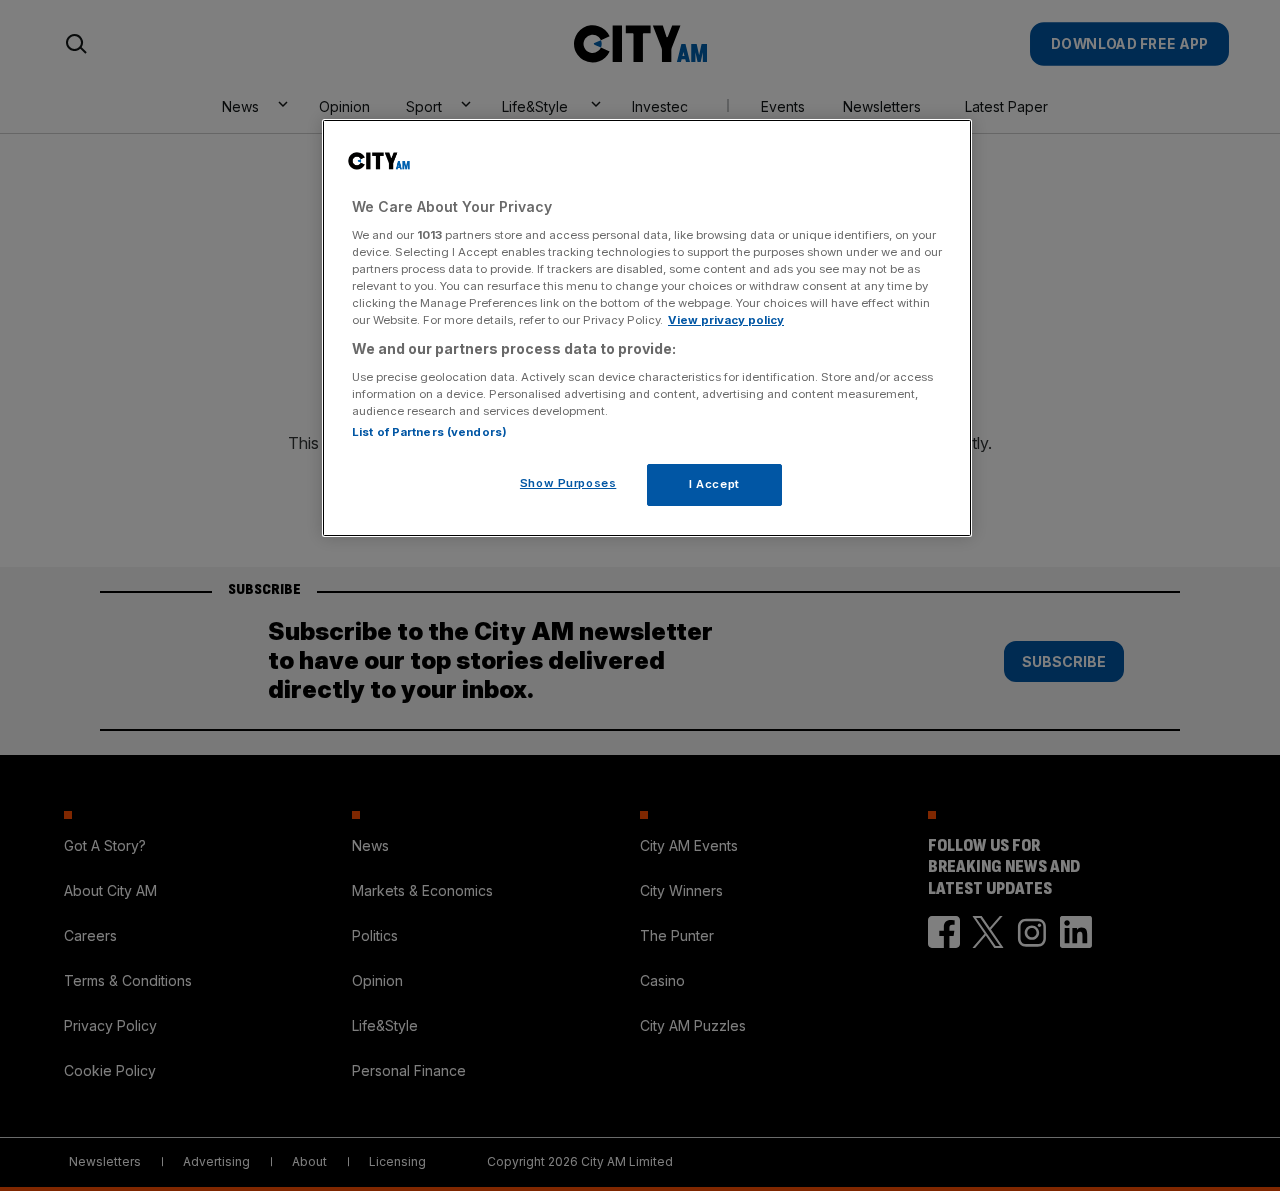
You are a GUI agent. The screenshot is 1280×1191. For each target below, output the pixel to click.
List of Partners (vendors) (429, 432)
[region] (647, 328)
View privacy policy (726, 320)
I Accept (714, 484)
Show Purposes (568, 483)
